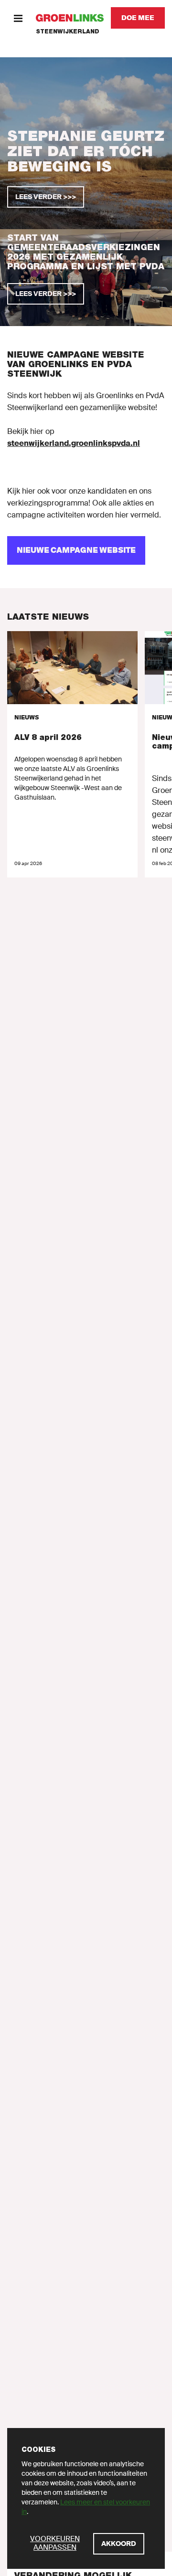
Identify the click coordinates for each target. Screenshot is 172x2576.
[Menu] (18, 18)
